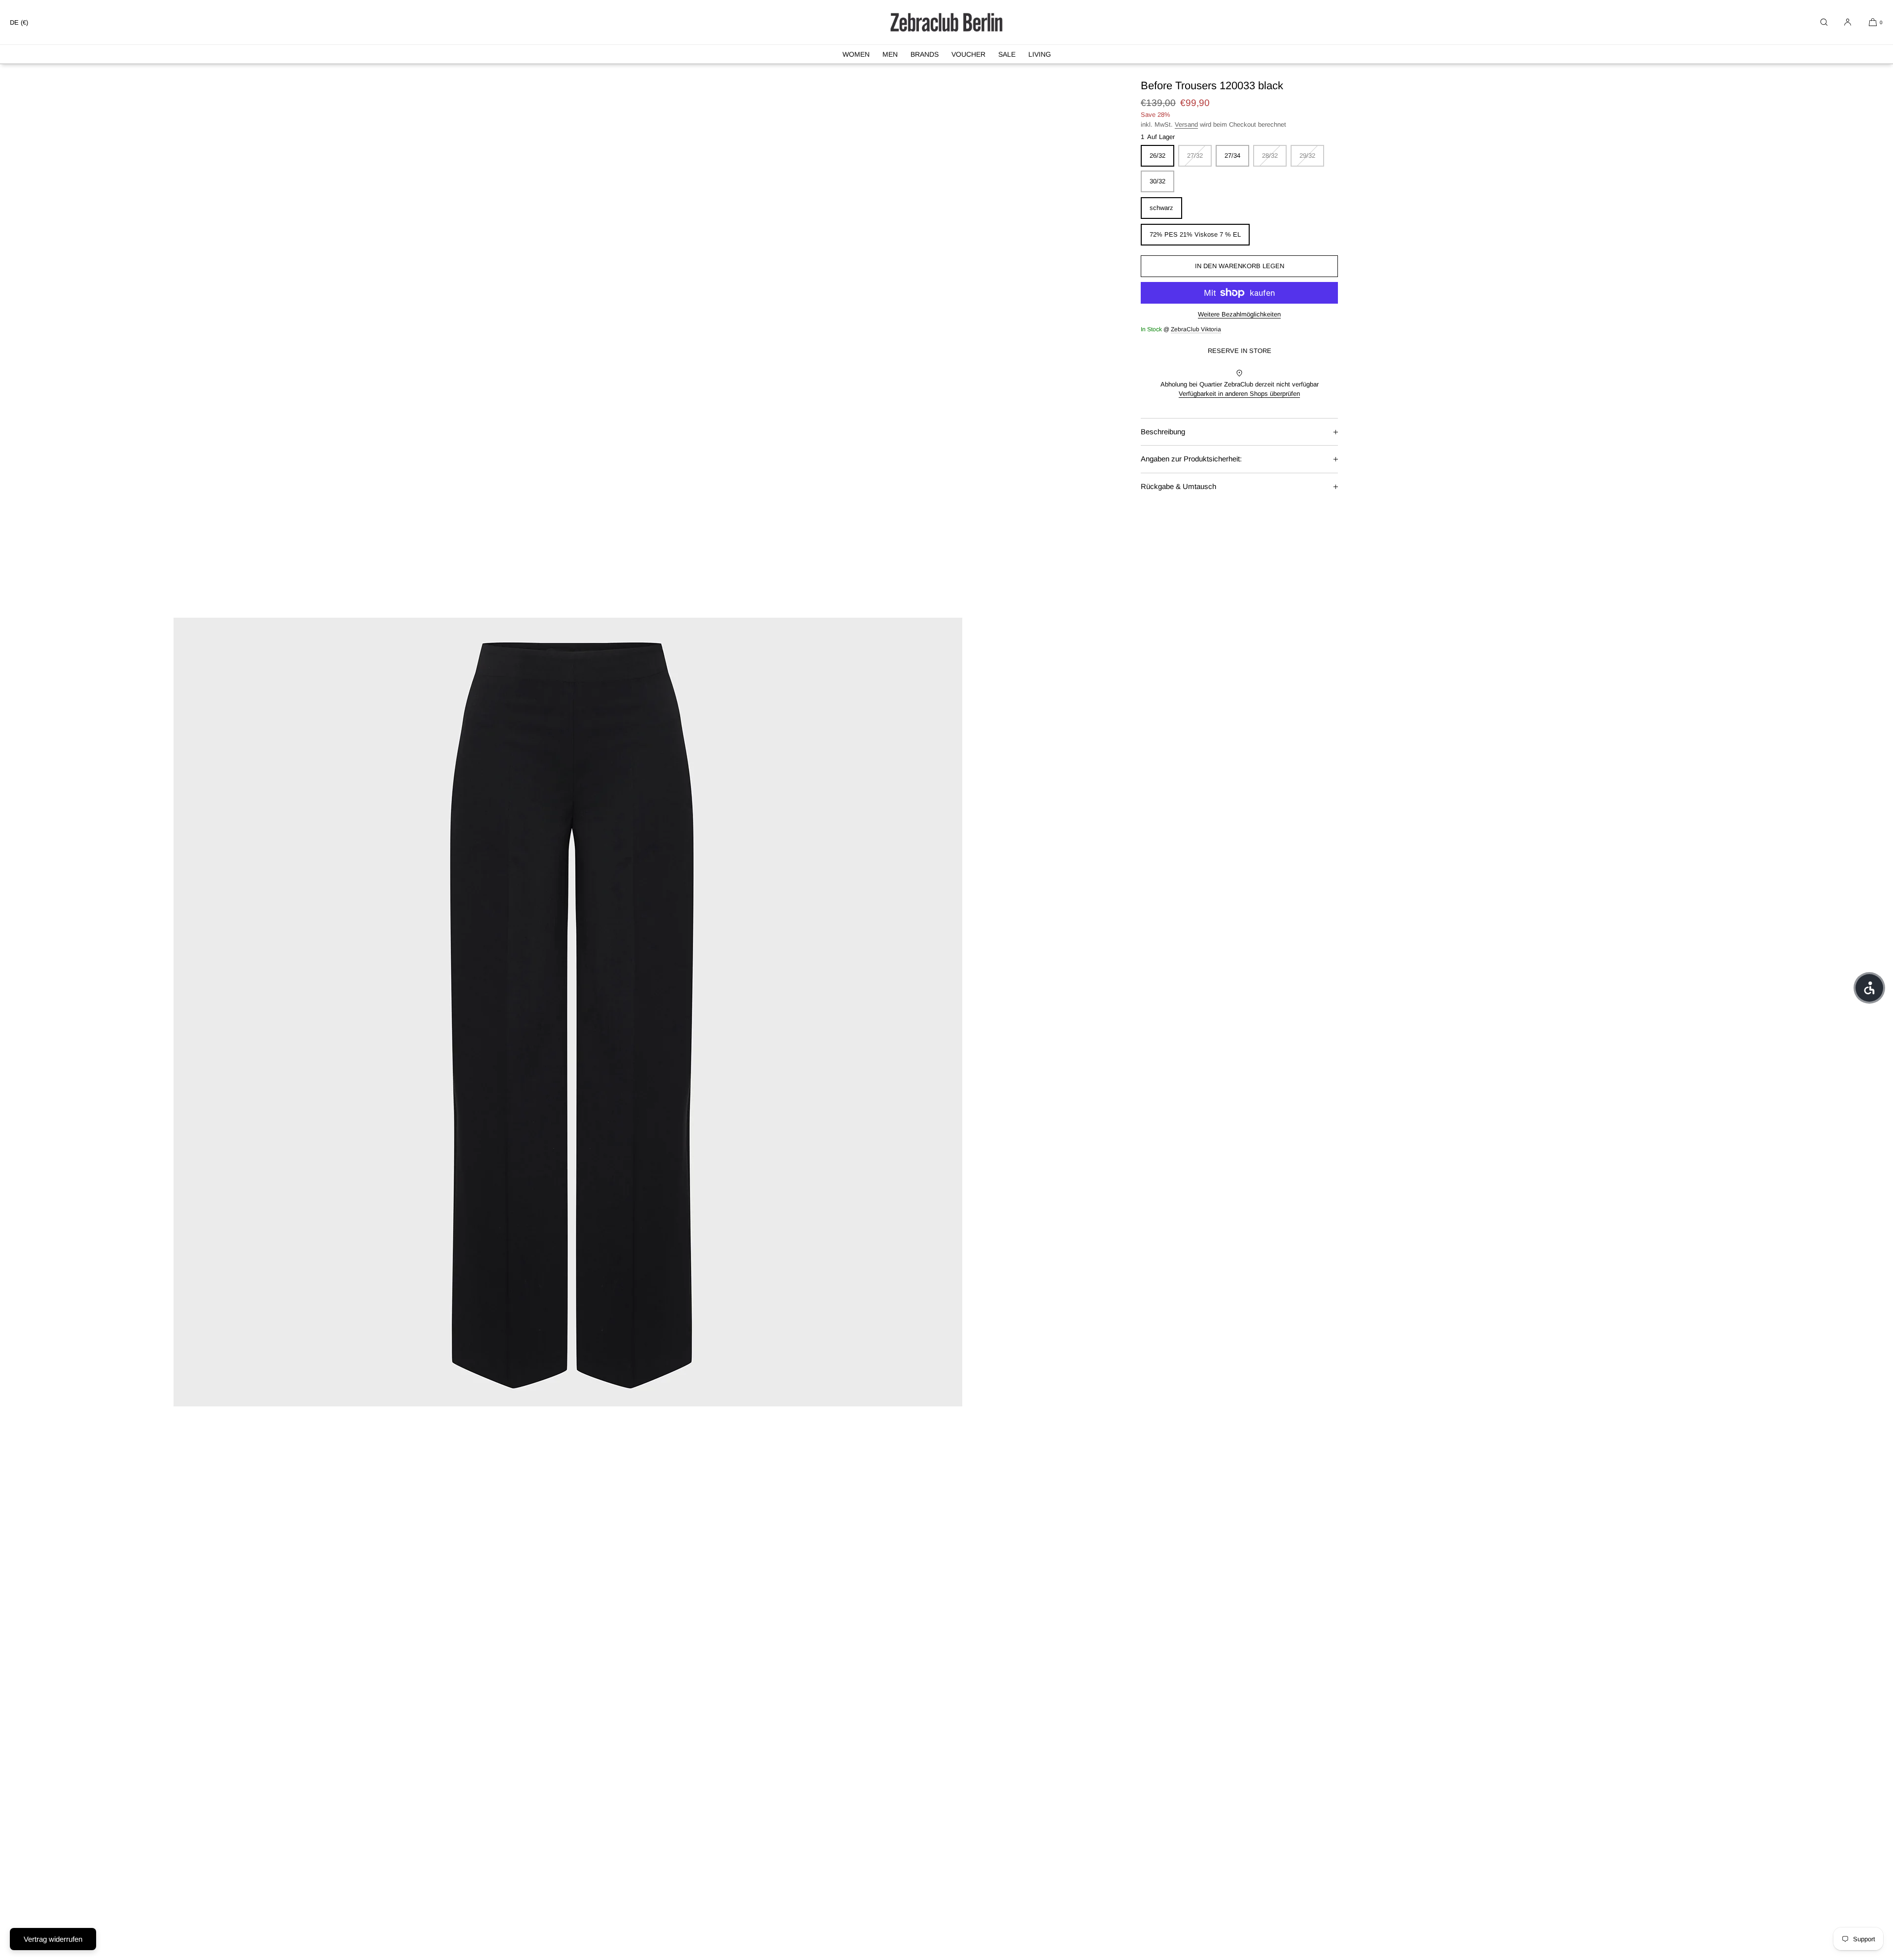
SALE (1007, 54)
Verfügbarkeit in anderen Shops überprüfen (1239, 394)
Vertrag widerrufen (53, 1939)
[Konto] (1848, 22)
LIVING (1040, 54)
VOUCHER (968, 54)
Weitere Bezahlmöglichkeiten (1239, 314)
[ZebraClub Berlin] (946, 22)
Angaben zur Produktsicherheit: (1191, 459)
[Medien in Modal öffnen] (568, 1012)
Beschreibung (1163, 432)
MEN (890, 54)
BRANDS (925, 54)
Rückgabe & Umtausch (1178, 486)
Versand (1186, 124)
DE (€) (19, 22)
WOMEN (856, 54)
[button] (1824, 22)
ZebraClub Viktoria (1196, 329)
